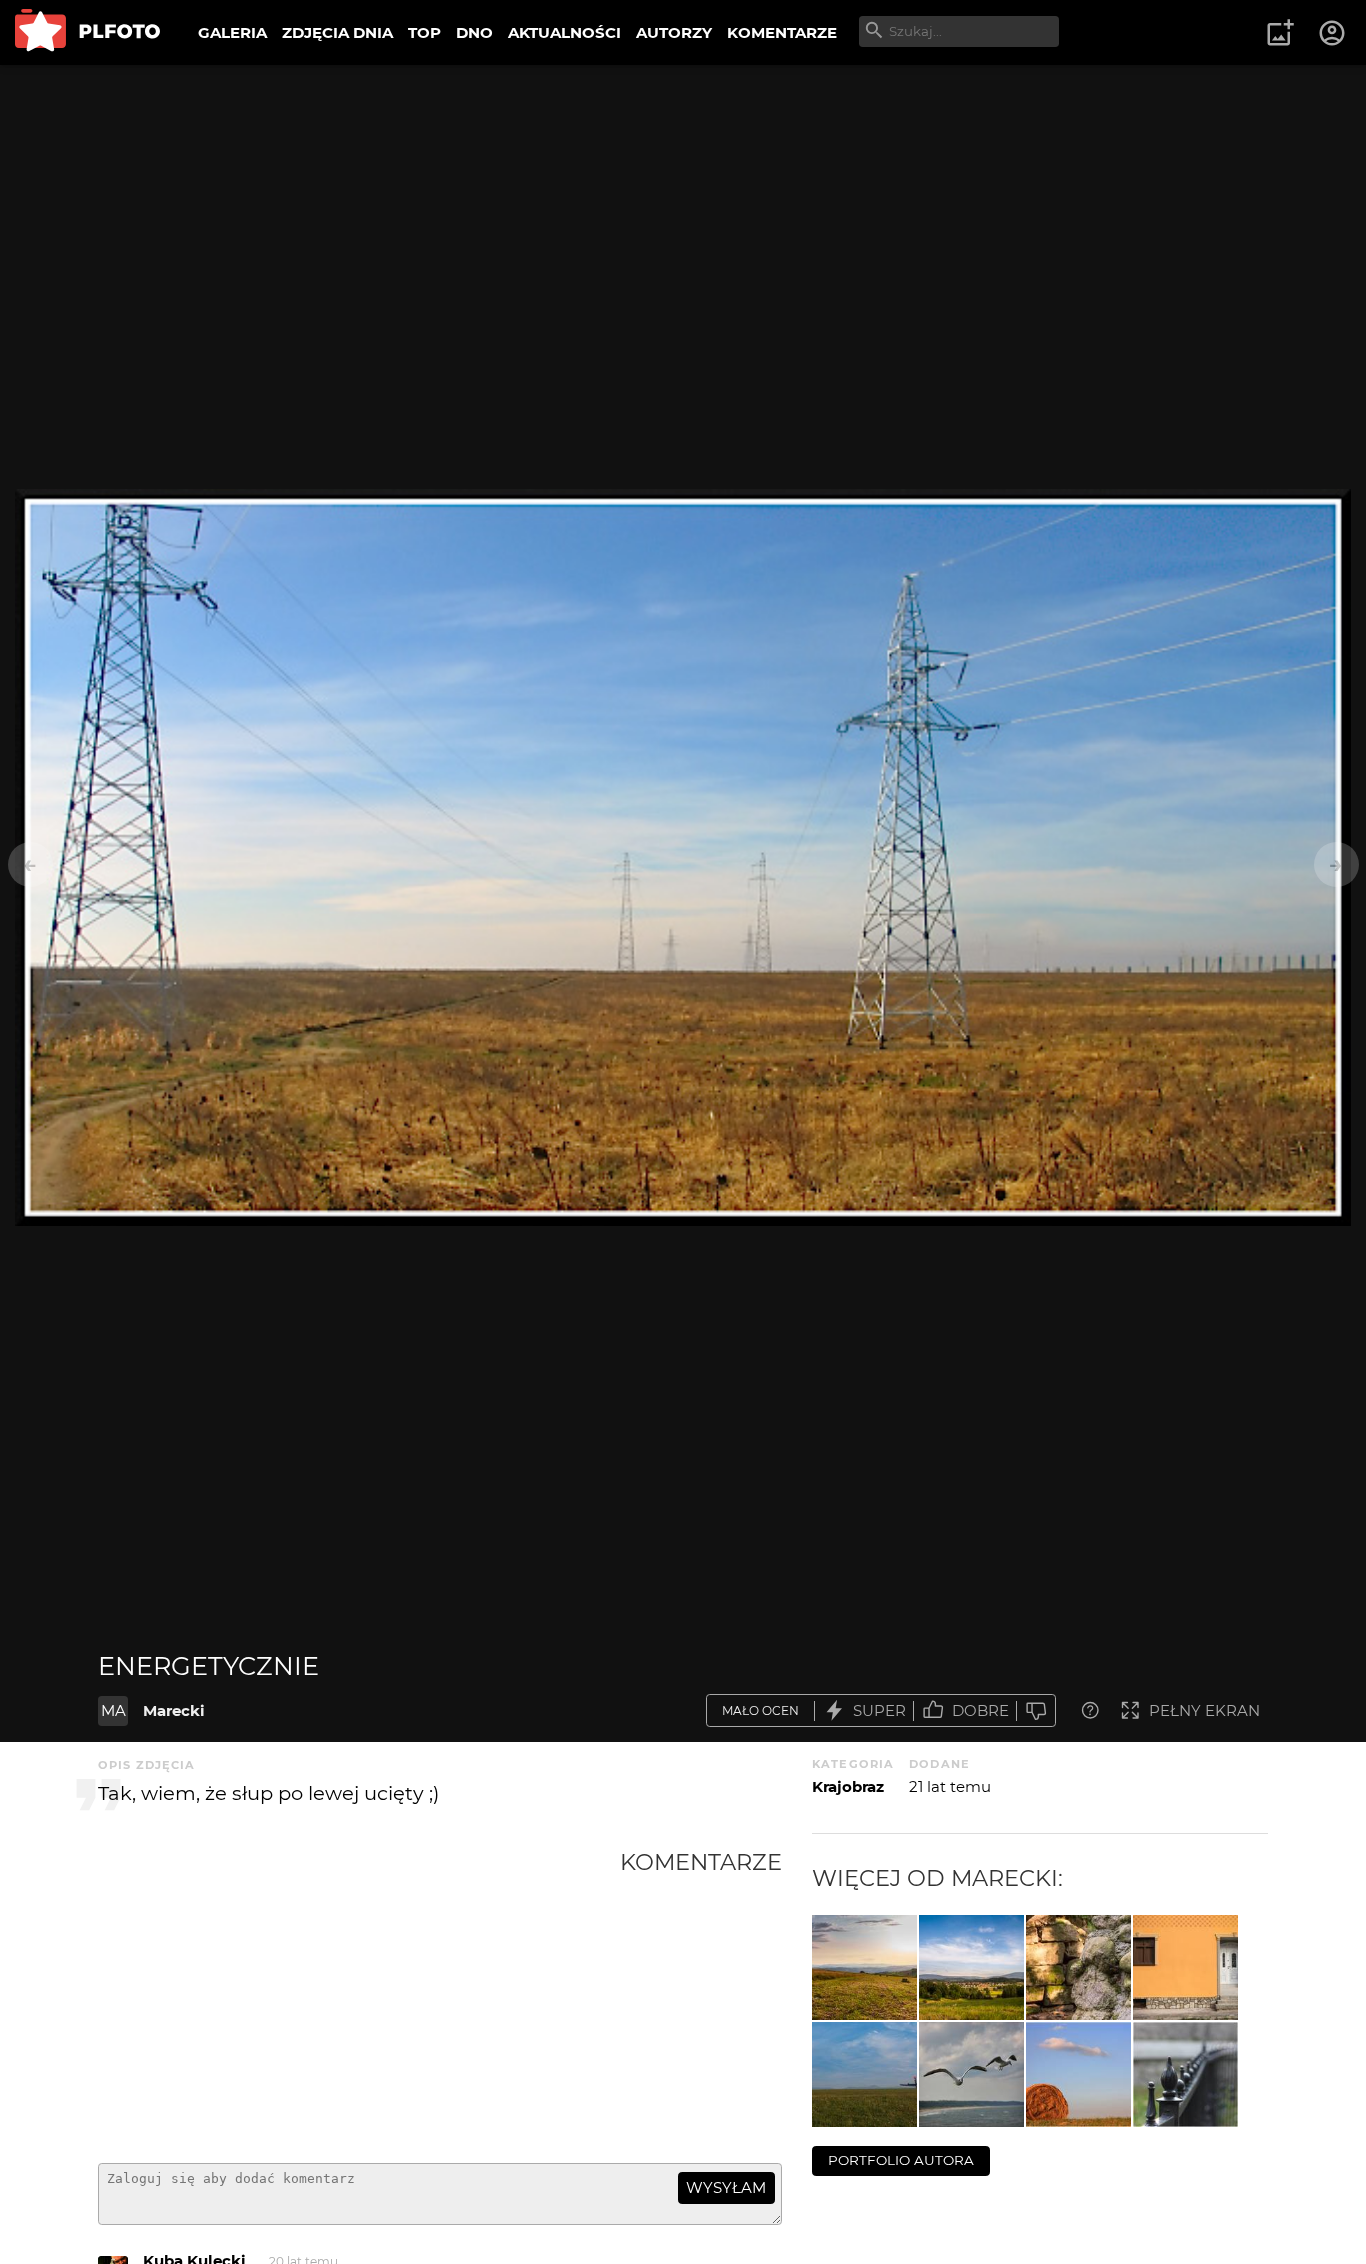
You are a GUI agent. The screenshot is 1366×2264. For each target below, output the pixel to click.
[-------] (864, 1967)
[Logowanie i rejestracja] (1333, 33)
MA (113, 1710)
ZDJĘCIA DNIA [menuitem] (337, 32)
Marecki (174, 1710)
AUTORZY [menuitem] (674, 32)
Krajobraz (848, 1786)
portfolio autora (901, 2160)
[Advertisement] (359, 1998)
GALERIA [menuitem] (232, 32)
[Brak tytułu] (971, 2074)
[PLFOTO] (87, 32)
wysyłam (726, 2187)
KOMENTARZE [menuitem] (782, 32)
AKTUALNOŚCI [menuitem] (564, 32)
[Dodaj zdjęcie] (1280, 33)
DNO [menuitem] (474, 32)
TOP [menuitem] (424, 32)
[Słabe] (1036, 1710)
